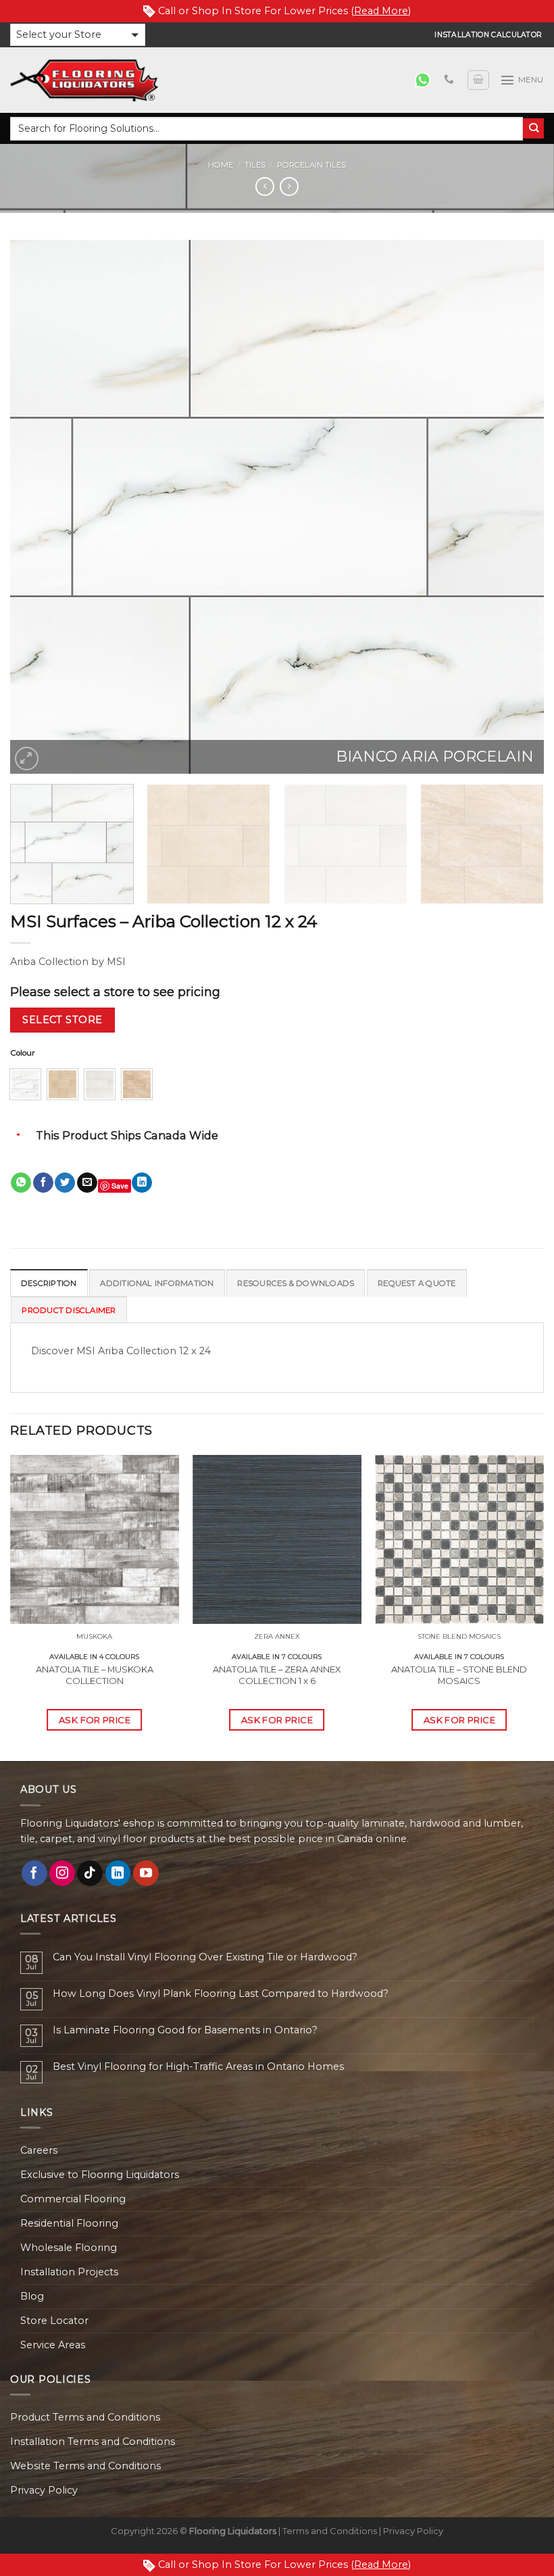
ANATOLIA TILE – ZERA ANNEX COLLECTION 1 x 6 (277, 1675)
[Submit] (533, 129)
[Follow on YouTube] (146, 1873)
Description (49, 1283)
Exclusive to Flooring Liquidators (100, 2175)
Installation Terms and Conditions (93, 2442)
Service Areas (53, 2345)
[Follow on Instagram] (62, 1873)
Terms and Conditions (330, 2531)
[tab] (49, 1283)
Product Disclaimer (69, 1310)
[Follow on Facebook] (34, 1873)
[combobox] (267, 129)
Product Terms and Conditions (85, 2417)
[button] (78, 35)
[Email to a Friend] (87, 1183)
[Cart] (478, 80)
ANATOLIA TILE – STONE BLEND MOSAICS (459, 1675)
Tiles (255, 165)
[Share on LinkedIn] (142, 1183)
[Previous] (38, 507)
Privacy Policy (44, 2490)
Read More (381, 11)
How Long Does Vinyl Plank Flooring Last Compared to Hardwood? (221, 1994)
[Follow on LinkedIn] (118, 1873)
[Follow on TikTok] (90, 1873)
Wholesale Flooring (69, 2248)
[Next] (516, 507)
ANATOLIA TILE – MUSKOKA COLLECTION (95, 1675)
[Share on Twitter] (65, 1183)
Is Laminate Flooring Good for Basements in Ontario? (185, 2030)
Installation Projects (69, 2272)
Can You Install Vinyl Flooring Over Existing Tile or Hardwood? (205, 1957)
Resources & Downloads (296, 1283)
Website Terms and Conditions (85, 2466)
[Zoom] (27, 759)
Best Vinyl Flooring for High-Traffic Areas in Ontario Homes (198, 2067)
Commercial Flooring (73, 2199)
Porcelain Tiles (311, 165)
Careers (39, 2150)
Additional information (157, 1283)
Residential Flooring (69, 2223)
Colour (23, 1053)
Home (221, 165)
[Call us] (449, 80)
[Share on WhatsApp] (21, 1183)
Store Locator (54, 2321)
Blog (32, 2296)
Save (120, 1186)
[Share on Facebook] (43, 1183)
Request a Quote (417, 1283)
